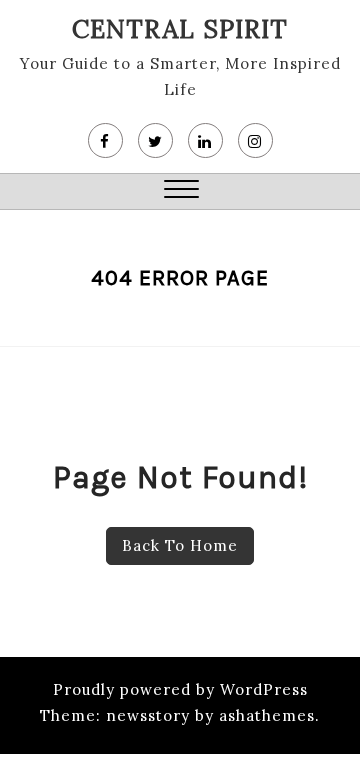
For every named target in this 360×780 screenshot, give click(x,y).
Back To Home (180, 545)
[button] (181, 191)
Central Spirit (180, 29)
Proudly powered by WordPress (180, 689)
